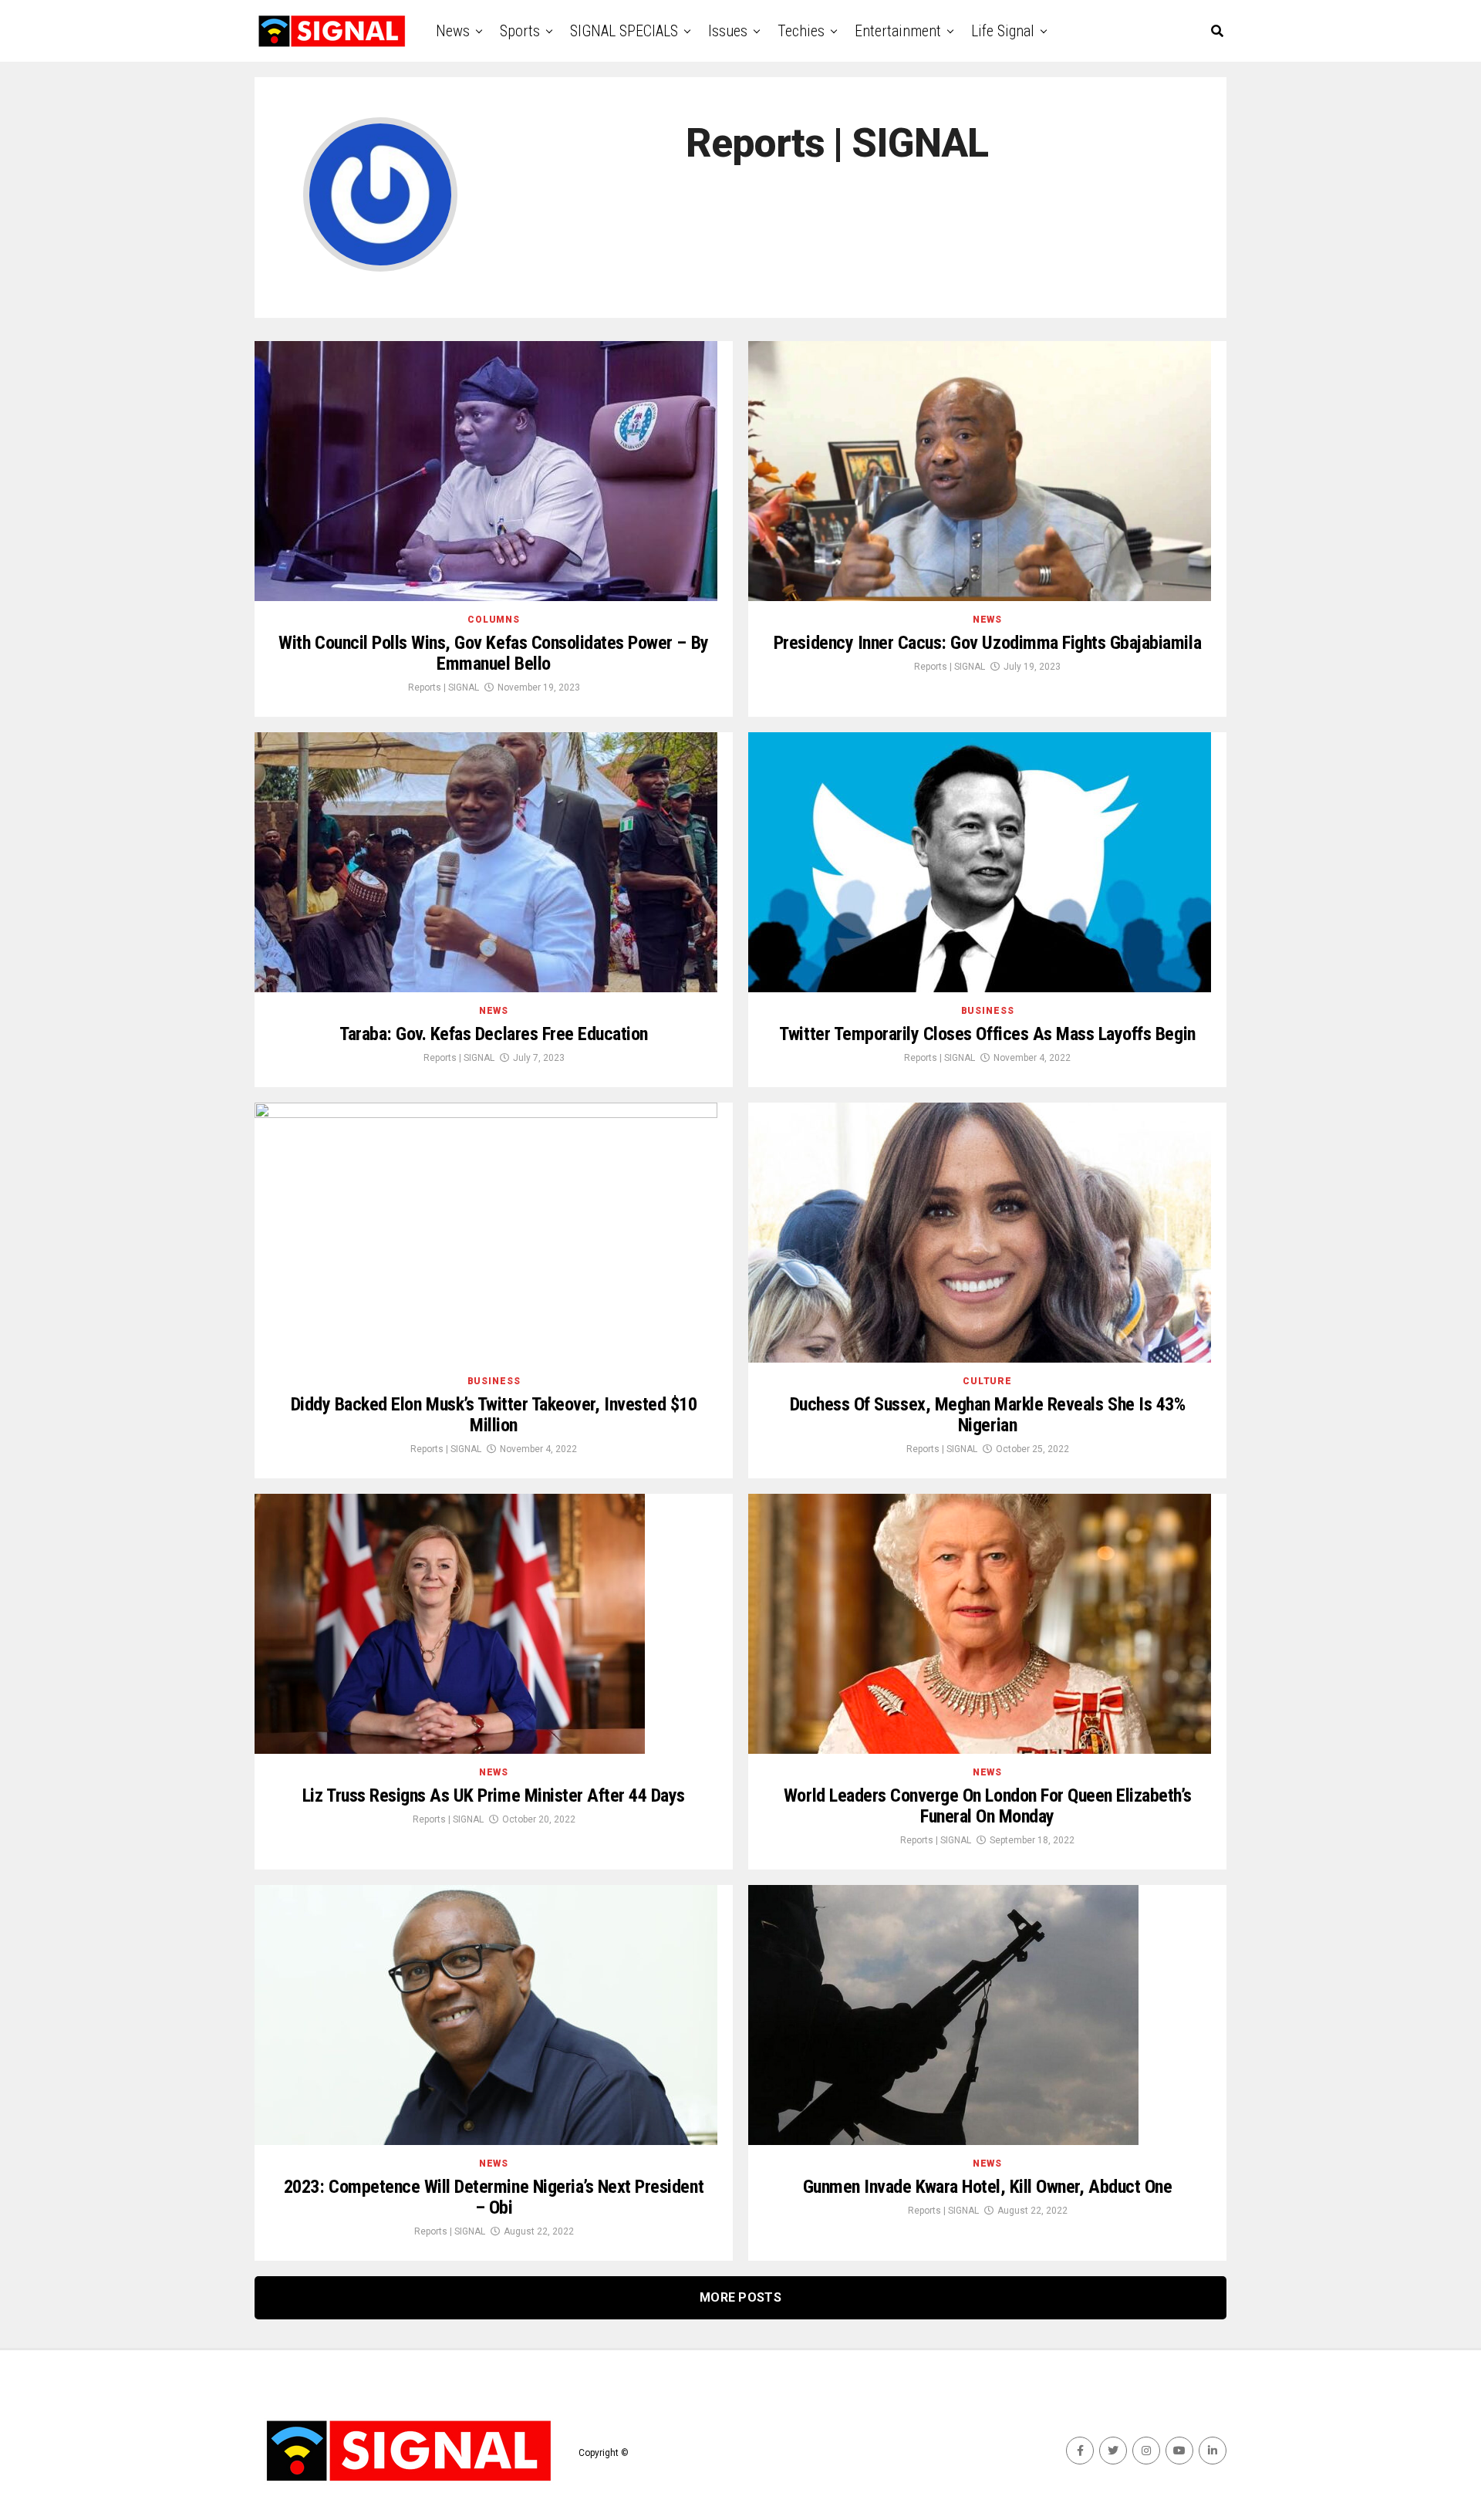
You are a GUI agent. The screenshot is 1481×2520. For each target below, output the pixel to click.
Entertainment (898, 31)
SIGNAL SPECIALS (624, 31)
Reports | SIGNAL (444, 687)
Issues (728, 31)
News (453, 31)
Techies (801, 31)
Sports (520, 31)
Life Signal (1003, 31)
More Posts (740, 2297)
